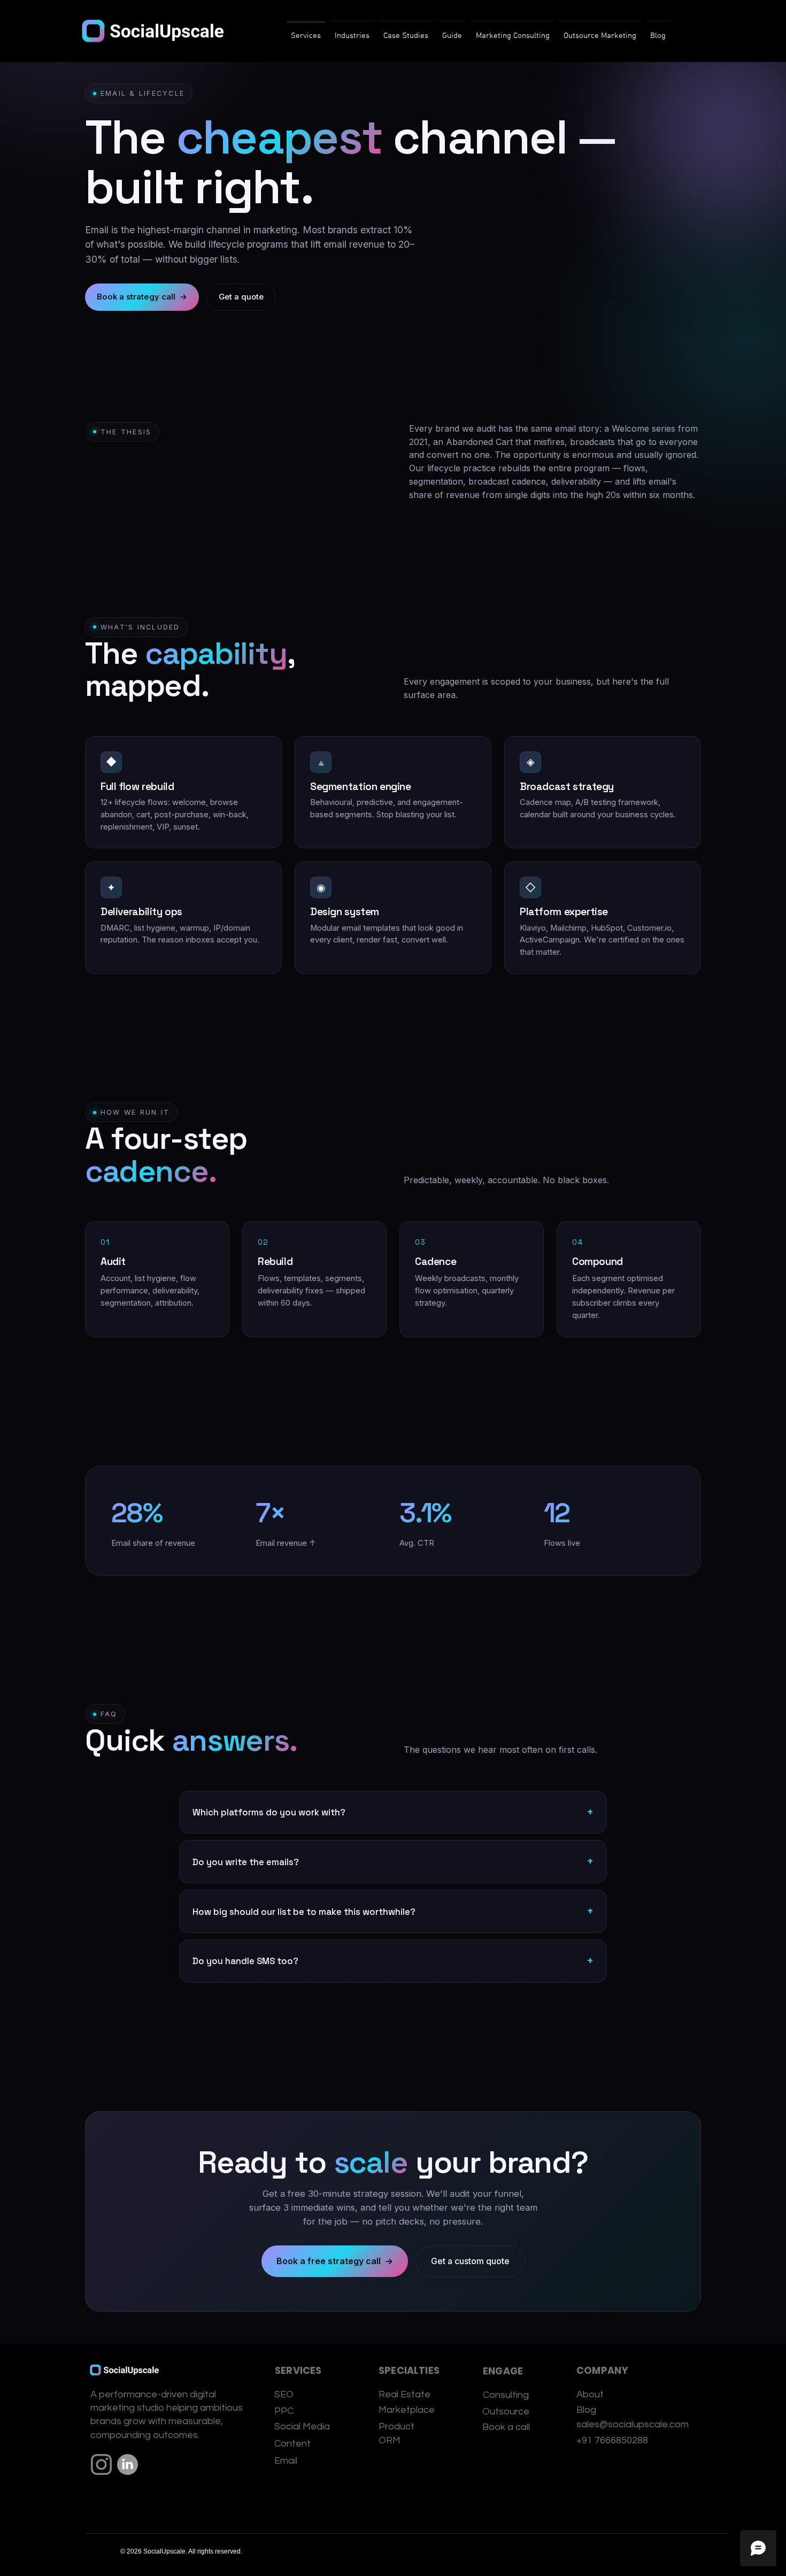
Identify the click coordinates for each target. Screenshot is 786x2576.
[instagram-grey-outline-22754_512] (101, 2464)
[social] (128, 2464)
